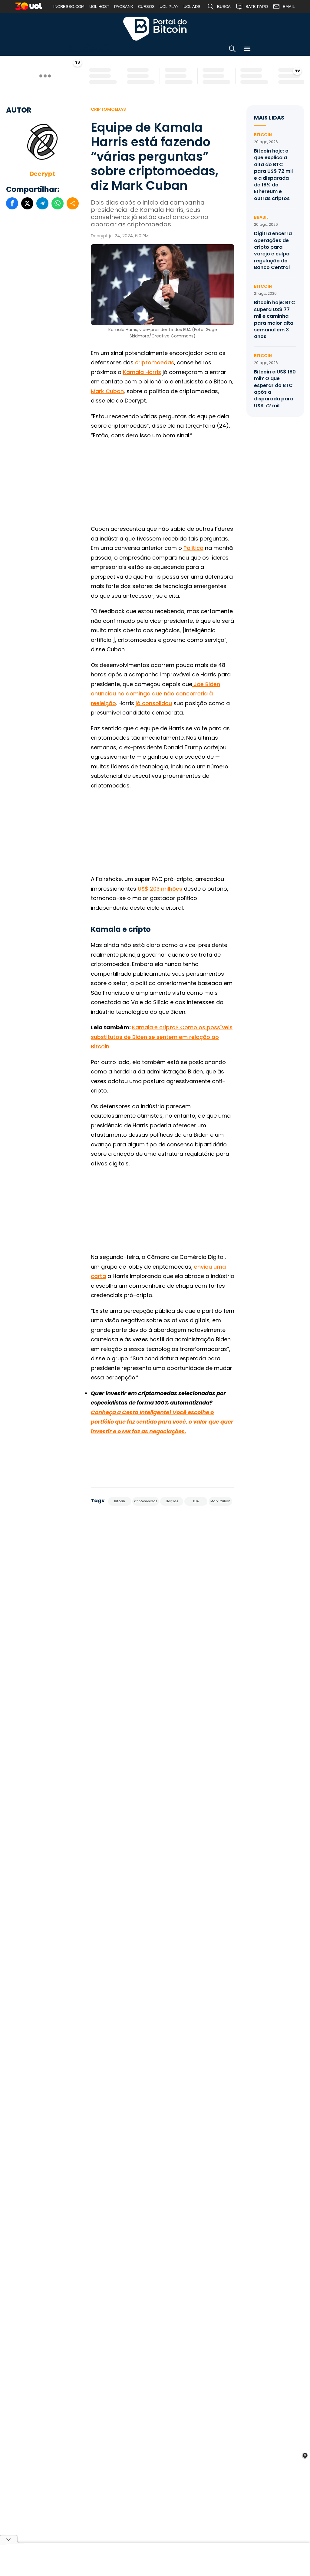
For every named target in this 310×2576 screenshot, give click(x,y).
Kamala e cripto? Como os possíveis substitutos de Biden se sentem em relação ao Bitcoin (162, 1037)
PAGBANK (124, 7)
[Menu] (247, 50)
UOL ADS (192, 7)
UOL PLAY (169, 7)
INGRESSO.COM (69, 7)
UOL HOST (99, 7)
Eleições (172, 1501)
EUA (196, 1501)
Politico (193, 548)
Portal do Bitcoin (155, 28)
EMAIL (289, 7)
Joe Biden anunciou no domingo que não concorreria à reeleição (155, 694)
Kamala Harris (142, 372)
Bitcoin (120, 1501)
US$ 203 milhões (160, 889)
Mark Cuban (107, 391)
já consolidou (154, 703)
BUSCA (224, 7)
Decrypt (42, 174)
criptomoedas (155, 362)
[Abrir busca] (232, 50)
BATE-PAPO (257, 7)
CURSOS (146, 7)
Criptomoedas (108, 109)
